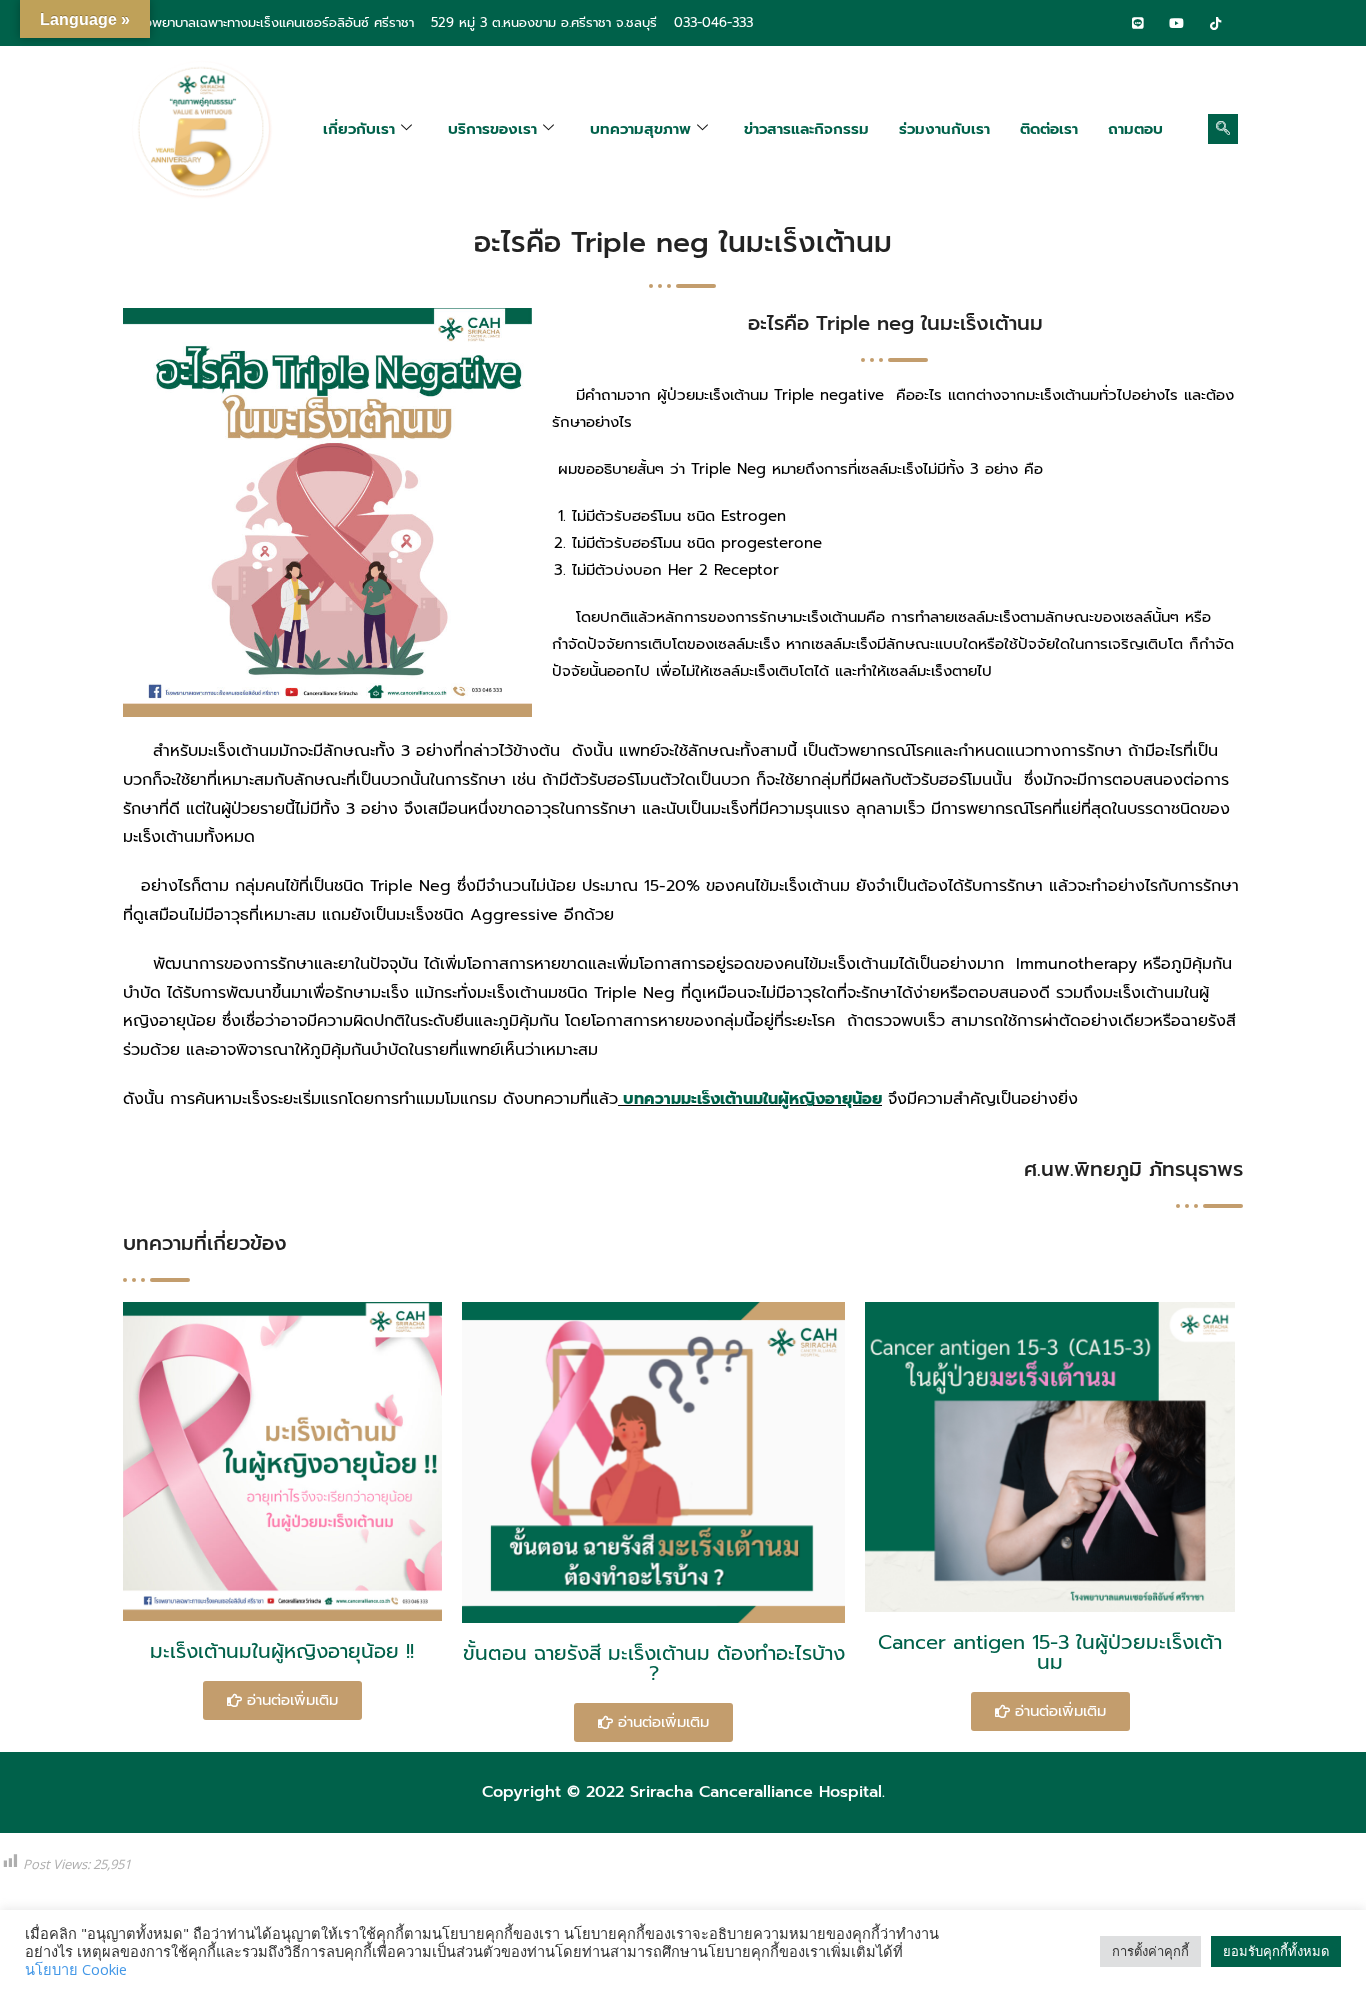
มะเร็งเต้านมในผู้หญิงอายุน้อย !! (282, 1651)
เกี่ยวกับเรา (359, 129)
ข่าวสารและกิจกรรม (806, 129)
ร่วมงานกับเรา (944, 129)
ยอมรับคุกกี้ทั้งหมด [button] (1276, 1951)
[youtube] (1177, 23)
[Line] (1138, 23)
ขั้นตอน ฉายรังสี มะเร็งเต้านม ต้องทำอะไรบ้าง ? (654, 1663)
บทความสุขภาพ (640, 129)
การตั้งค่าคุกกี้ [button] (1150, 1951)
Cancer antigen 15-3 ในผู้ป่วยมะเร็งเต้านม (1050, 1652)
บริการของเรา (492, 129)
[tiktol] (1216, 23)
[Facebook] (1099, 23)
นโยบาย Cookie (76, 1969)
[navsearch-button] (1223, 129)
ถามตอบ (1135, 129)
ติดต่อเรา (1049, 129)
